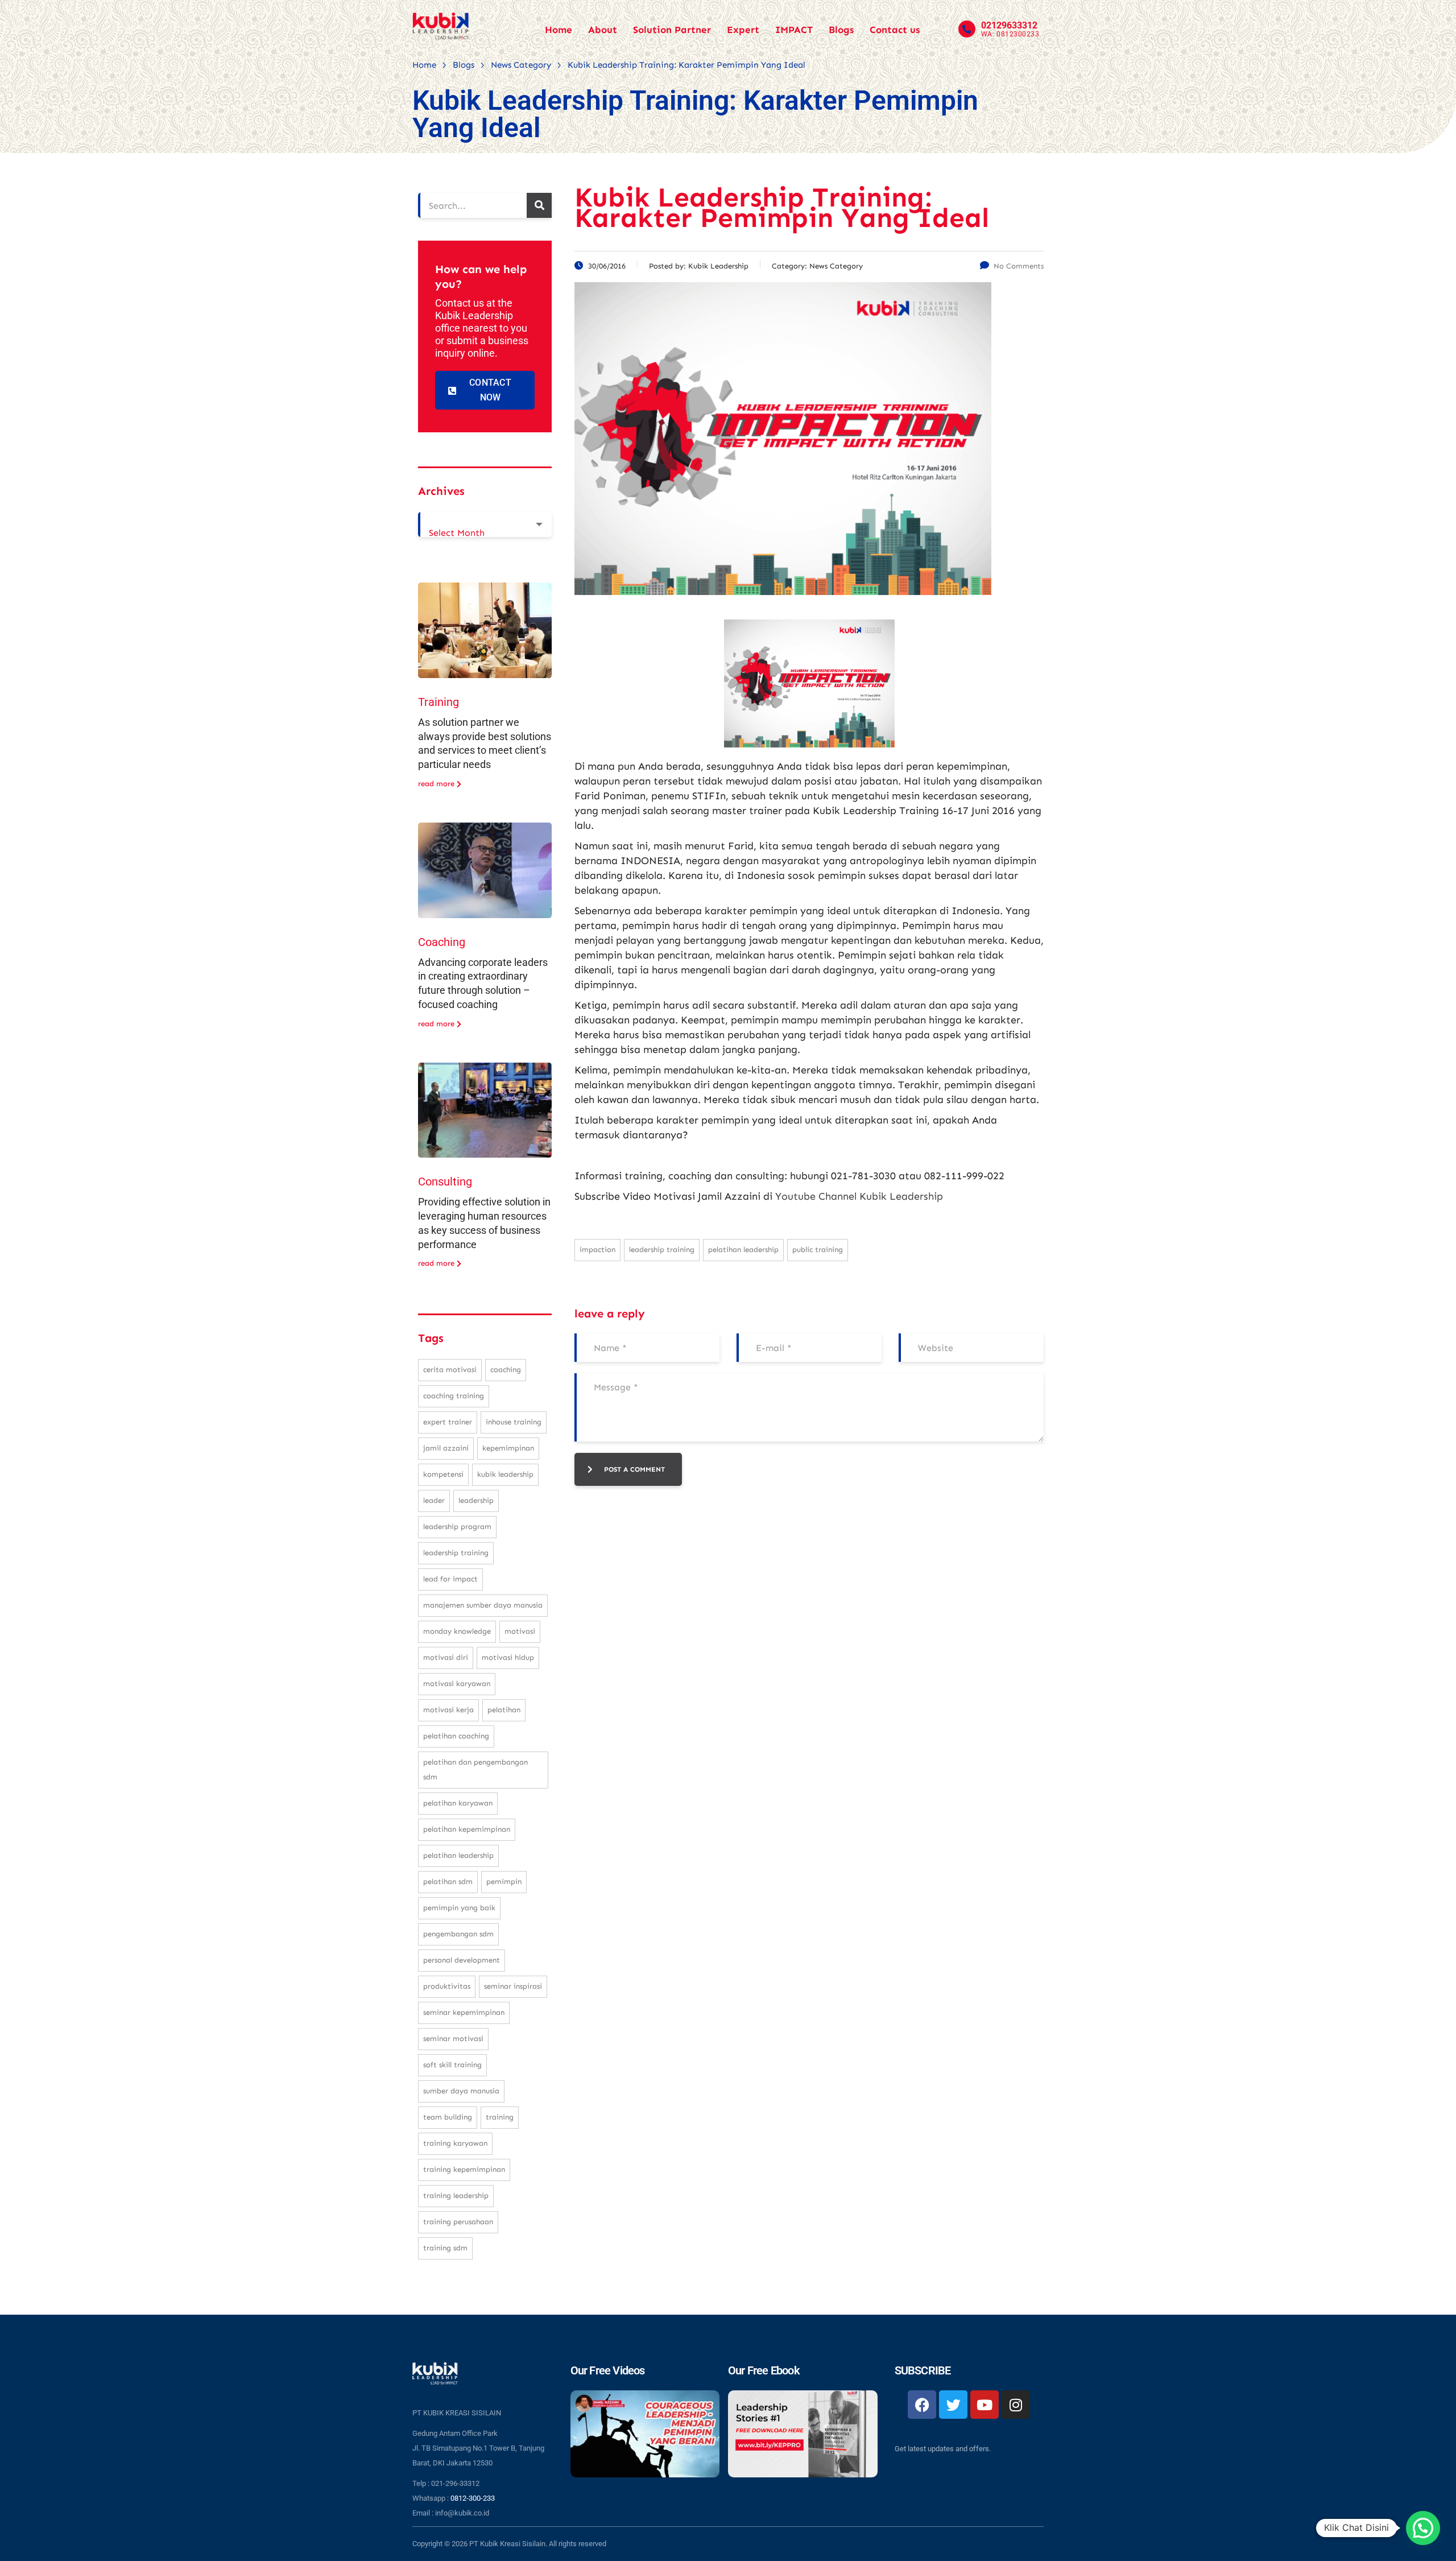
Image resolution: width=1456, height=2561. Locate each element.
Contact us (895, 30)
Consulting (445, 1182)
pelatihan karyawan (458, 1803)
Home (559, 30)
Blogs (841, 30)
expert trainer (448, 1422)
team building (448, 2117)
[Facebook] (922, 2405)
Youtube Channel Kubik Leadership (859, 1196)
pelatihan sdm (448, 1881)
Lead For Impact (450, 1579)
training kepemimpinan (464, 2169)
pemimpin (504, 1881)
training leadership (456, 2196)
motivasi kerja (448, 1710)
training (500, 2117)
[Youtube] (985, 2405)
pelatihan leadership (743, 1249)
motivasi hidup (508, 1657)
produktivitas (447, 1986)
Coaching (442, 942)
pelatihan (504, 1710)
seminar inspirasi (513, 1986)
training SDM (445, 2248)
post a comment (634, 1469)
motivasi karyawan (457, 1684)
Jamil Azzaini (446, 1448)
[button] (1423, 2528)
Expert (743, 30)
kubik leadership (505, 1474)
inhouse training (514, 1422)
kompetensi (443, 1474)
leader (434, 1500)
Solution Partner (672, 30)
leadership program (457, 1527)
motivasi (520, 1631)
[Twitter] (953, 2405)
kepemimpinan (508, 1448)
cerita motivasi (450, 1370)
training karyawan (455, 2143)
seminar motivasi (453, 2039)
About (603, 30)
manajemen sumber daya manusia (483, 1605)
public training (818, 1249)
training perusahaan (458, 2222)
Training (439, 702)
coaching (506, 1370)
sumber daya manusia (461, 2091)
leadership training (662, 1249)
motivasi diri (446, 1657)
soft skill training (452, 2065)
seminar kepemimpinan (464, 2012)
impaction (597, 1249)
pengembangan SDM (458, 1934)
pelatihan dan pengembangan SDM (475, 1769)
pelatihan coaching (456, 1736)
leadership (476, 1500)
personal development (462, 1960)
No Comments (1019, 266)
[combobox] (485, 524)
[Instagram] (1016, 2405)
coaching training (454, 1396)
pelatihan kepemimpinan (467, 1829)
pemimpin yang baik (459, 1908)
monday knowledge (457, 1631)
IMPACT (794, 30)
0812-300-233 (473, 2498)
